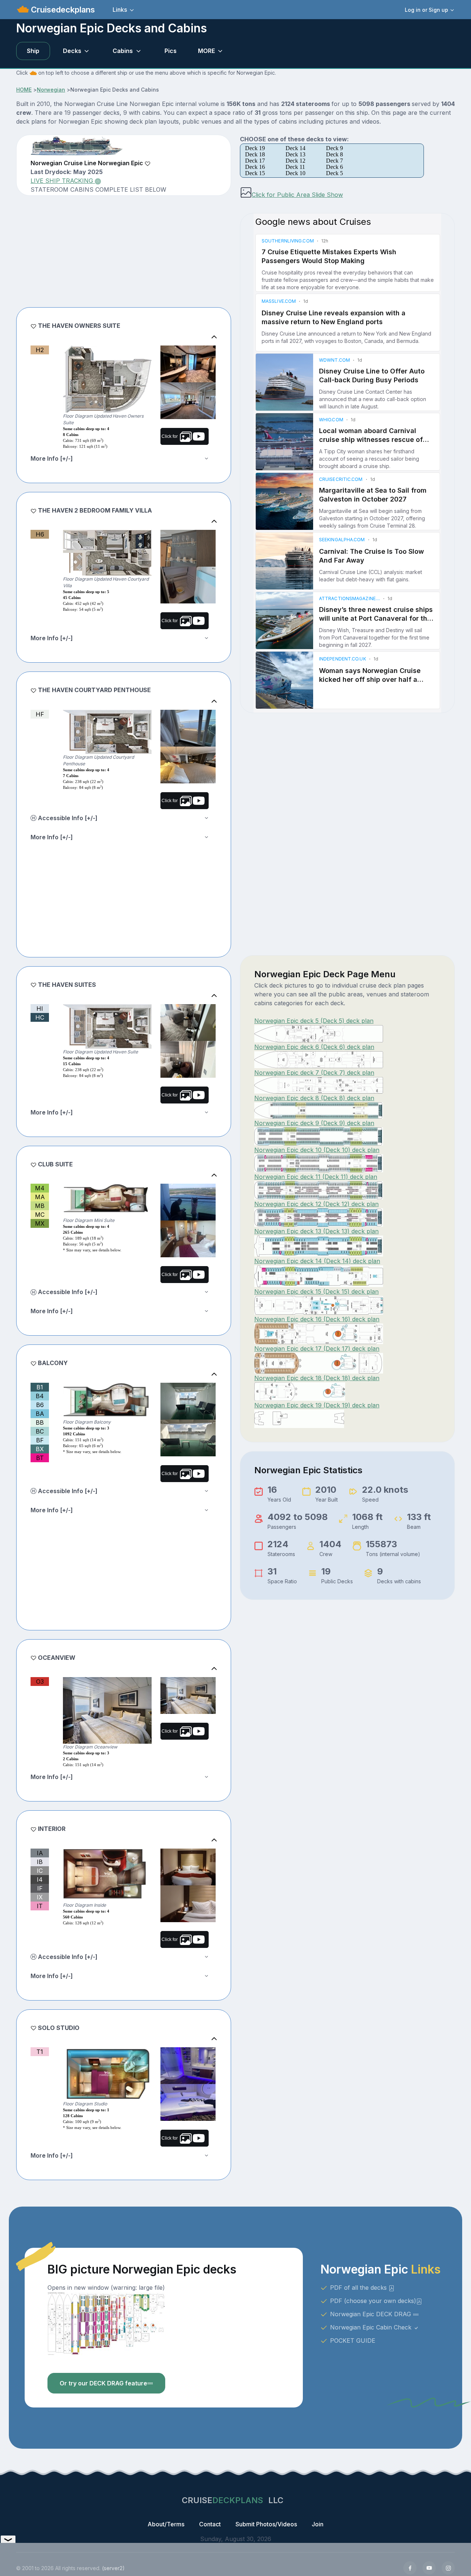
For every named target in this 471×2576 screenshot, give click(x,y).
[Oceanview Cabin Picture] (188, 1696)
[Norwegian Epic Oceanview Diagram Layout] (107, 1710)
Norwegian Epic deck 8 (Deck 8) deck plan (314, 1098)
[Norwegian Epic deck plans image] (106, 2323)
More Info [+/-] (52, 458)
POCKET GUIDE (353, 2341)
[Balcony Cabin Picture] (188, 1401)
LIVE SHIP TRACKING (63, 181)
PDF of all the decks (359, 2288)
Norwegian (51, 90)
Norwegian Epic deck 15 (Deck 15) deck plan (316, 1291)
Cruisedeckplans (62, 10)
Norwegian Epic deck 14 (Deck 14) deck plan (317, 1261)
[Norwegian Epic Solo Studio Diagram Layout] (107, 2074)
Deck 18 (255, 154)
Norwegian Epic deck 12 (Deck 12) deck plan (316, 1204)
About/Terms (166, 2524)
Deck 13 (295, 154)
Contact (210, 2524)
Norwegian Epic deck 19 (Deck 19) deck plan (317, 1405)
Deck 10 (295, 173)
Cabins (123, 51)
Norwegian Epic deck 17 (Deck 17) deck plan (317, 1349)
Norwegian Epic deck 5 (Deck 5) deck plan (314, 1021)
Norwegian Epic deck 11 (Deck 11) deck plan (316, 1177)
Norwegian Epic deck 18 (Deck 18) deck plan (317, 1378)
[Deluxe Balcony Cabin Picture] (188, 1202)
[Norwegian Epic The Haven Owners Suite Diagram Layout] (107, 379)
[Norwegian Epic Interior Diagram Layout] (107, 1875)
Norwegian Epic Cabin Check (372, 2327)
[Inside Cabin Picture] (188, 1867)
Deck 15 (255, 173)
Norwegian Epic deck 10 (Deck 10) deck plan (317, 1150)
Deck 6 (334, 167)
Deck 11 (295, 167)
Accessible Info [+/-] (67, 818)
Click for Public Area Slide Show (297, 195)
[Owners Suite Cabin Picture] (188, 364)
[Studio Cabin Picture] (188, 2066)
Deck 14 (295, 148)
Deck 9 (334, 148)
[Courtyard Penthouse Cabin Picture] (188, 728)
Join (318, 2524)
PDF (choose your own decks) (373, 2301)
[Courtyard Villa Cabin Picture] (188, 548)
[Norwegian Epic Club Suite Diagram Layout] (107, 1200)
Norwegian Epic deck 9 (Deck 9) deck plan (314, 1123)
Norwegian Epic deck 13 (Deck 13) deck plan (316, 1231)
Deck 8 (334, 154)
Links (120, 10)
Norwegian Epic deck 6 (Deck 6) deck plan (314, 1047)
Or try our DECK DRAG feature (103, 2383)
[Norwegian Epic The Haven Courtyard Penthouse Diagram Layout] (107, 732)
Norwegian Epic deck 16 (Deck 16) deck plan (317, 1319)
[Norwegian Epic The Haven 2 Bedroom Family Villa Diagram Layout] (107, 553)
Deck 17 (255, 161)
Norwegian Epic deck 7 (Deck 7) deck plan (314, 1073)
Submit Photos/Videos (266, 2524)
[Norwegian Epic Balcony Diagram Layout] (107, 1401)
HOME (24, 90)
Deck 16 (255, 167)
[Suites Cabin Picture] (188, 1023)
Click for (171, 436)
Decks (72, 51)
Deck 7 (334, 161)
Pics (171, 51)
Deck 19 (255, 148)
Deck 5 (334, 173)
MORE (206, 51)
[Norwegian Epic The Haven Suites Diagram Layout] (107, 1026)
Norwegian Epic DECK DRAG (371, 2314)
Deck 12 (295, 161)
